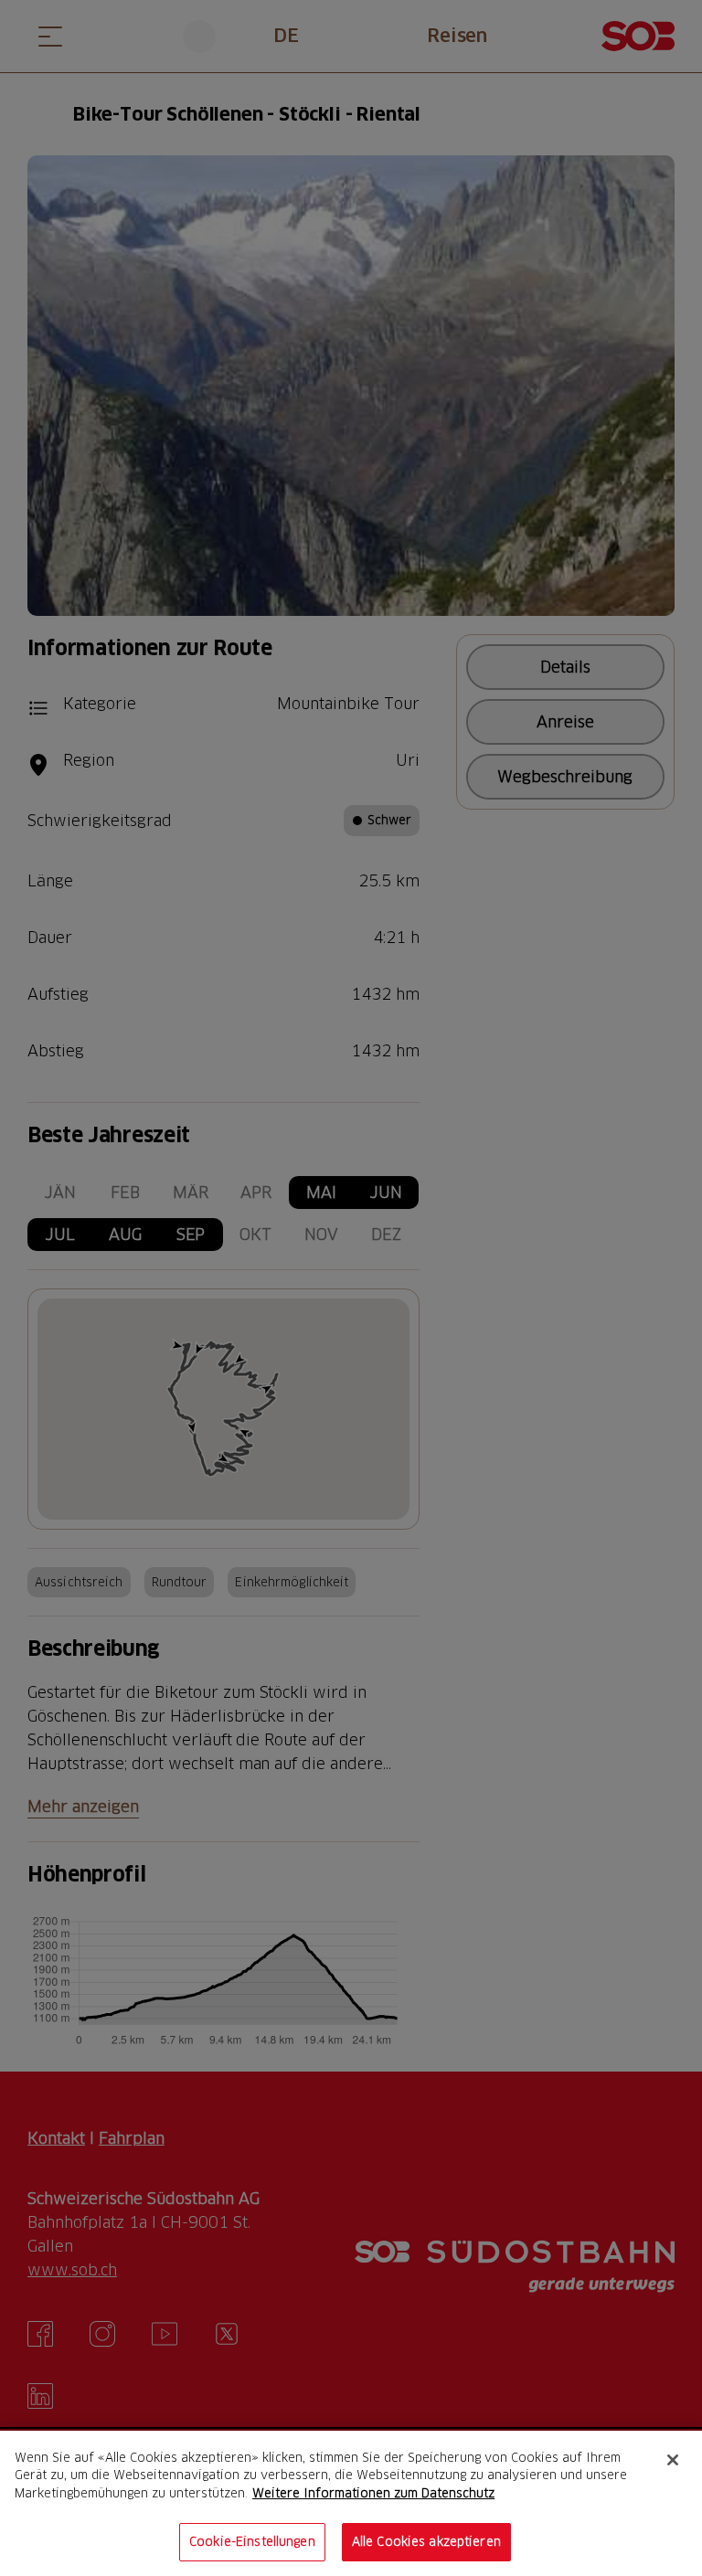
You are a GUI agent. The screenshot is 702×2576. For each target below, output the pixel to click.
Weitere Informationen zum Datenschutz (373, 2493)
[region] (351, 2503)
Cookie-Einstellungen (252, 2541)
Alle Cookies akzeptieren (426, 2541)
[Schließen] (673, 2460)
